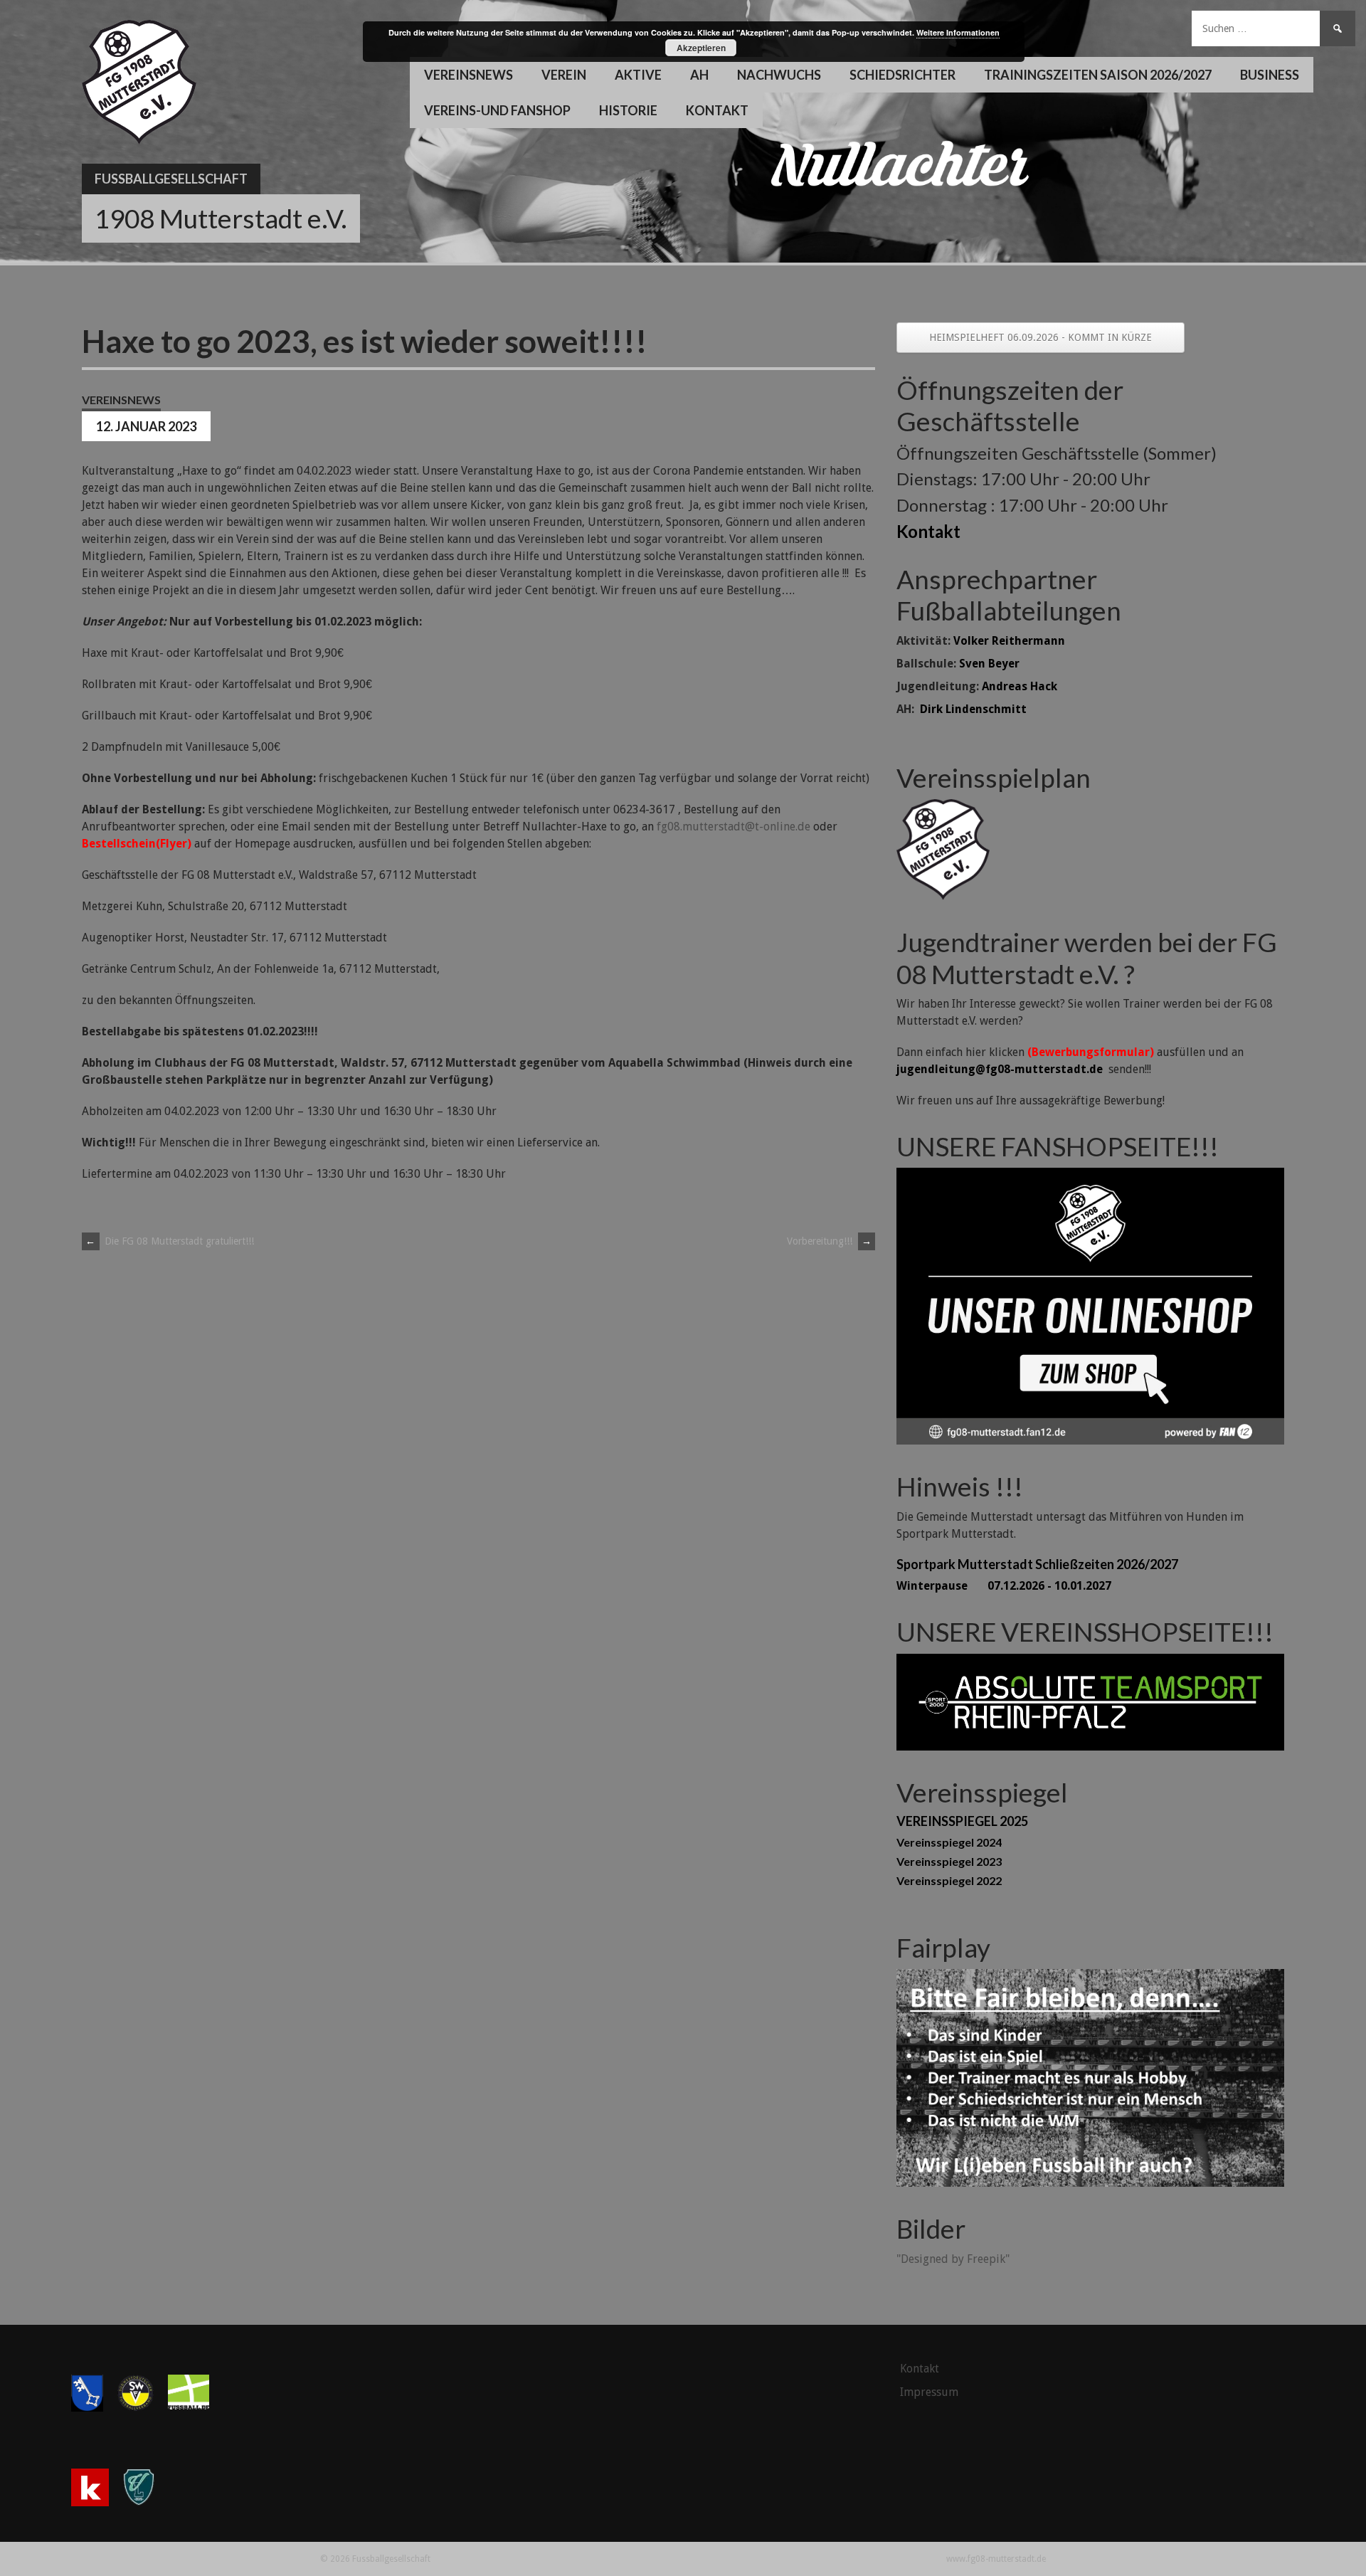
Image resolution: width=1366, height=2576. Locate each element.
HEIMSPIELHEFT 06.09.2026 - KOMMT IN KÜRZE (1041, 337)
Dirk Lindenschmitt (973, 709)
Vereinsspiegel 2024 (949, 1842)
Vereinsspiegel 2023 (949, 1861)
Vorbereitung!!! (829, 1241)
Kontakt (717, 110)
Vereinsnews (468, 75)
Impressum (929, 2392)
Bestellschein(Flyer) (137, 844)
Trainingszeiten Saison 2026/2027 (1098, 75)
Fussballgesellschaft (171, 179)
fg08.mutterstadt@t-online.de (734, 827)
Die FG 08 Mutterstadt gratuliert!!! (170, 1241)
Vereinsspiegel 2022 (949, 1880)
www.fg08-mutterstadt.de (996, 2559)
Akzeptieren (701, 48)
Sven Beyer (989, 664)
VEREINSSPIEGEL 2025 (962, 1821)
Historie (628, 110)
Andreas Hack (1020, 686)
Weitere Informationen (958, 32)
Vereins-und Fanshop (497, 110)
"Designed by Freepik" (953, 2259)
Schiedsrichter (902, 75)
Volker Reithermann (1009, 641)
